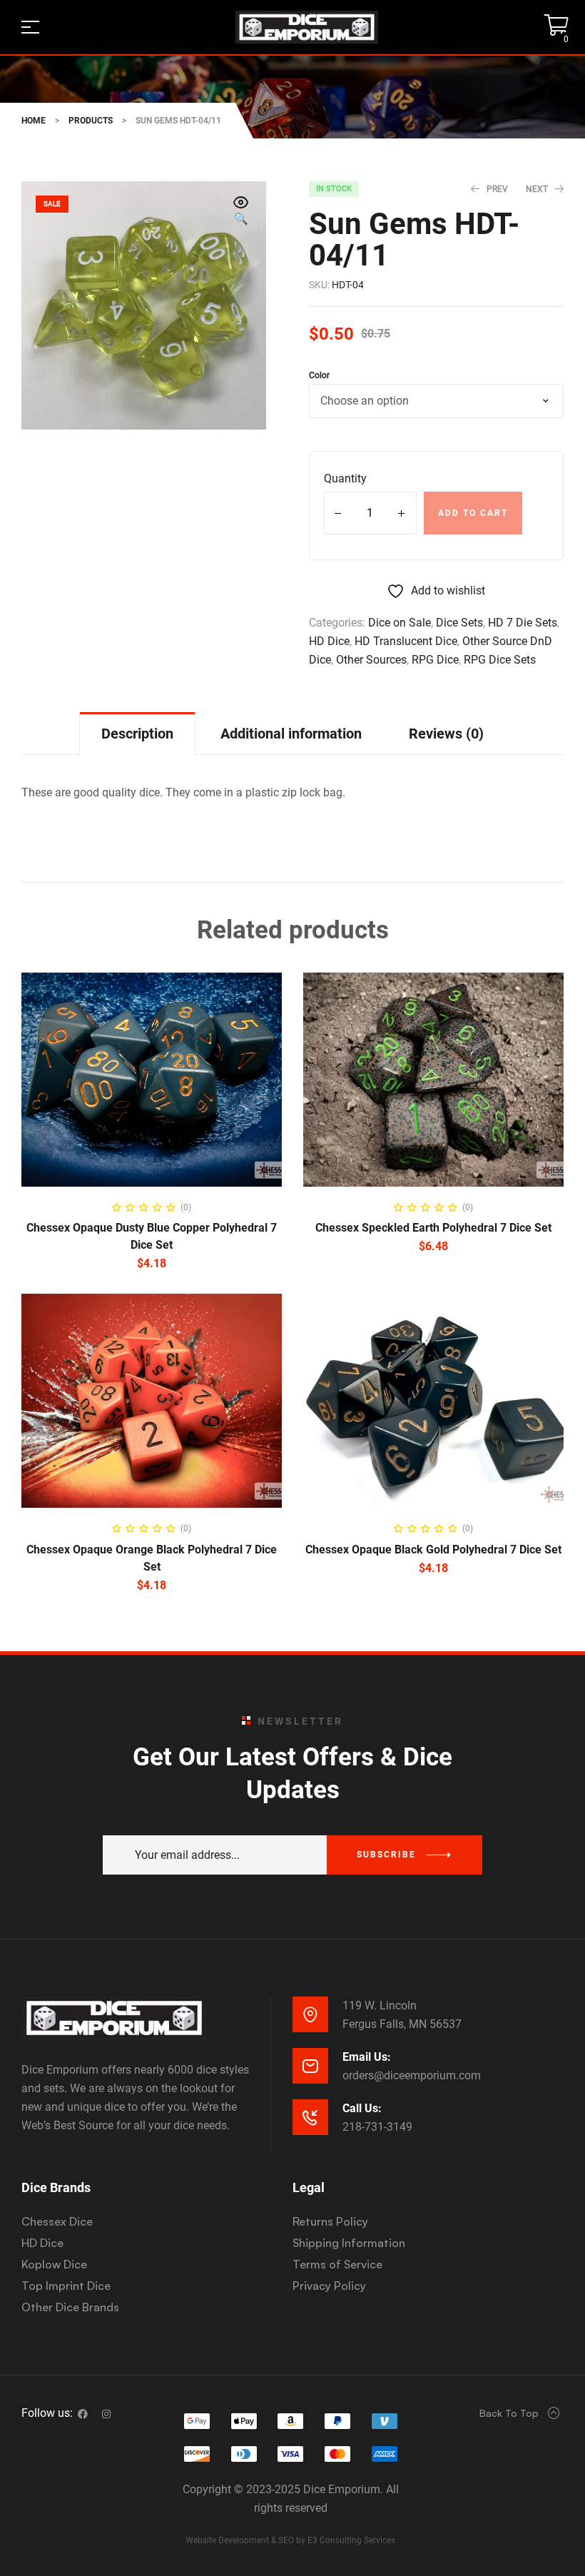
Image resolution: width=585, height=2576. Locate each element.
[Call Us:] (310, 2117)
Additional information (291, 734)
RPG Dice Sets (500, 660)
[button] (241, 212)
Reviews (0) (446, 734)
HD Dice (329, 641)
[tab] (137, 733)
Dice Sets (459, 623)
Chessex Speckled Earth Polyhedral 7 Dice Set (433, 1228)
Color (319, 375)
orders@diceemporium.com (412, 2075)
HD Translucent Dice (406, 641)
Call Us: (362, 2108)
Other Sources (371, 660)
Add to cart (473, 513)
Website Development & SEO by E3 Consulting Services (290, 2540)
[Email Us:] (310, 2066)
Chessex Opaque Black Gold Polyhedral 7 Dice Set (433, 1550)
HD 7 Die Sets (523, 623)
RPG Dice (435, 660)
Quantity (345, 478)
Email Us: (367, 2057)
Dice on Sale (400, 623)
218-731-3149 (377, 2127)
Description (137, 734)
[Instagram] (106, 2414)
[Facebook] (83, 2414)
